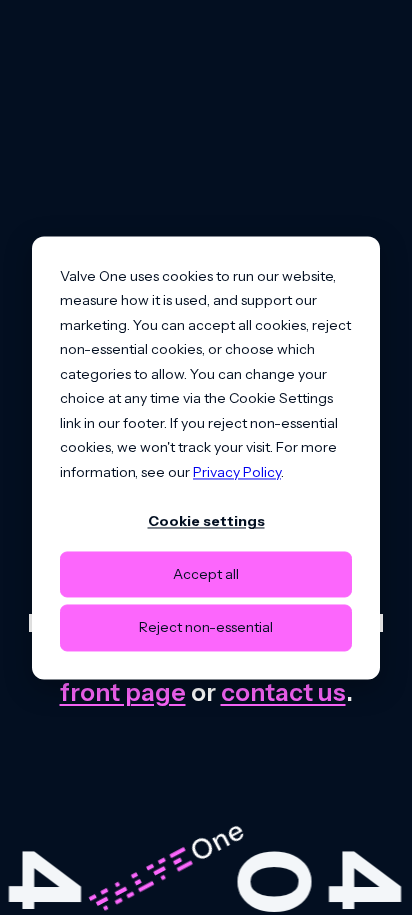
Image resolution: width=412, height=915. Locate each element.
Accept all (206, 575)
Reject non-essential (206, 628)
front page (123, 692)
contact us (283, 692)
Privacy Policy (237, 472)
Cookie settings (206, 521)
